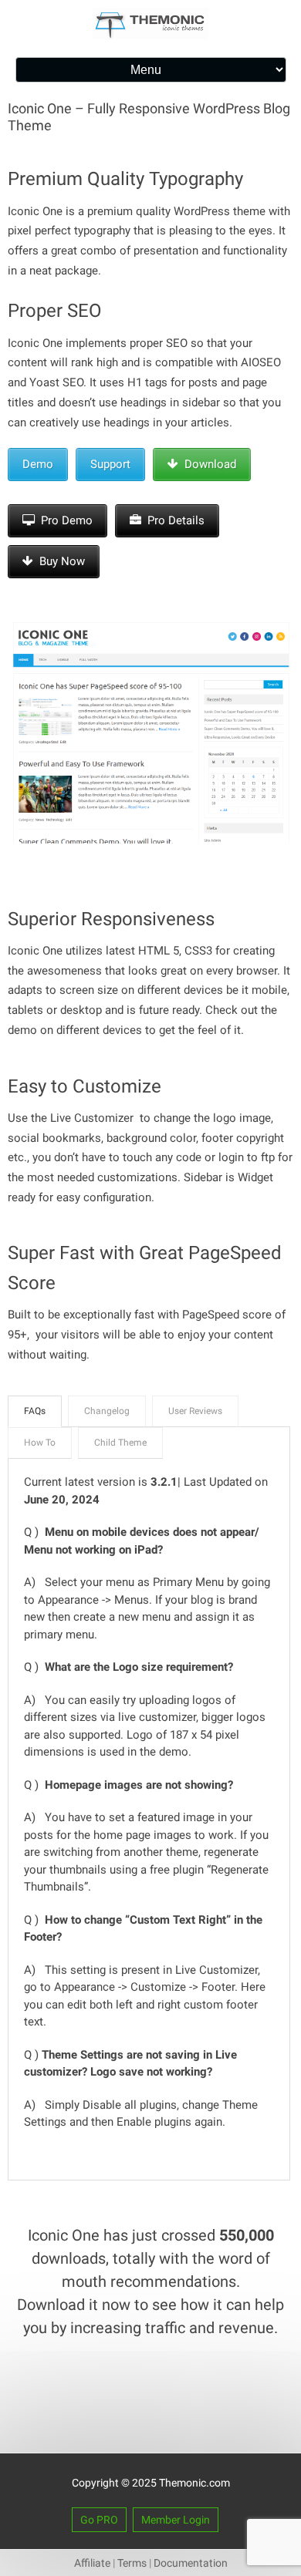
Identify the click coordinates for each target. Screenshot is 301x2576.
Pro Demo (64, 520)
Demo (38, 464)
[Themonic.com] (150, 35)
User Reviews (195, 1411)
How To (40, 1443)
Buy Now (59, 561)
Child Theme (120, 1443)
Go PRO (99, 2520)
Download (207, 464)
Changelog (107, 1411)
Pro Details (173, 520)
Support (110, 464)
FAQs (35, 1411)
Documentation (191, 2563)
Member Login (176, 2520)
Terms (132, 2563)
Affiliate (92, 2563)
